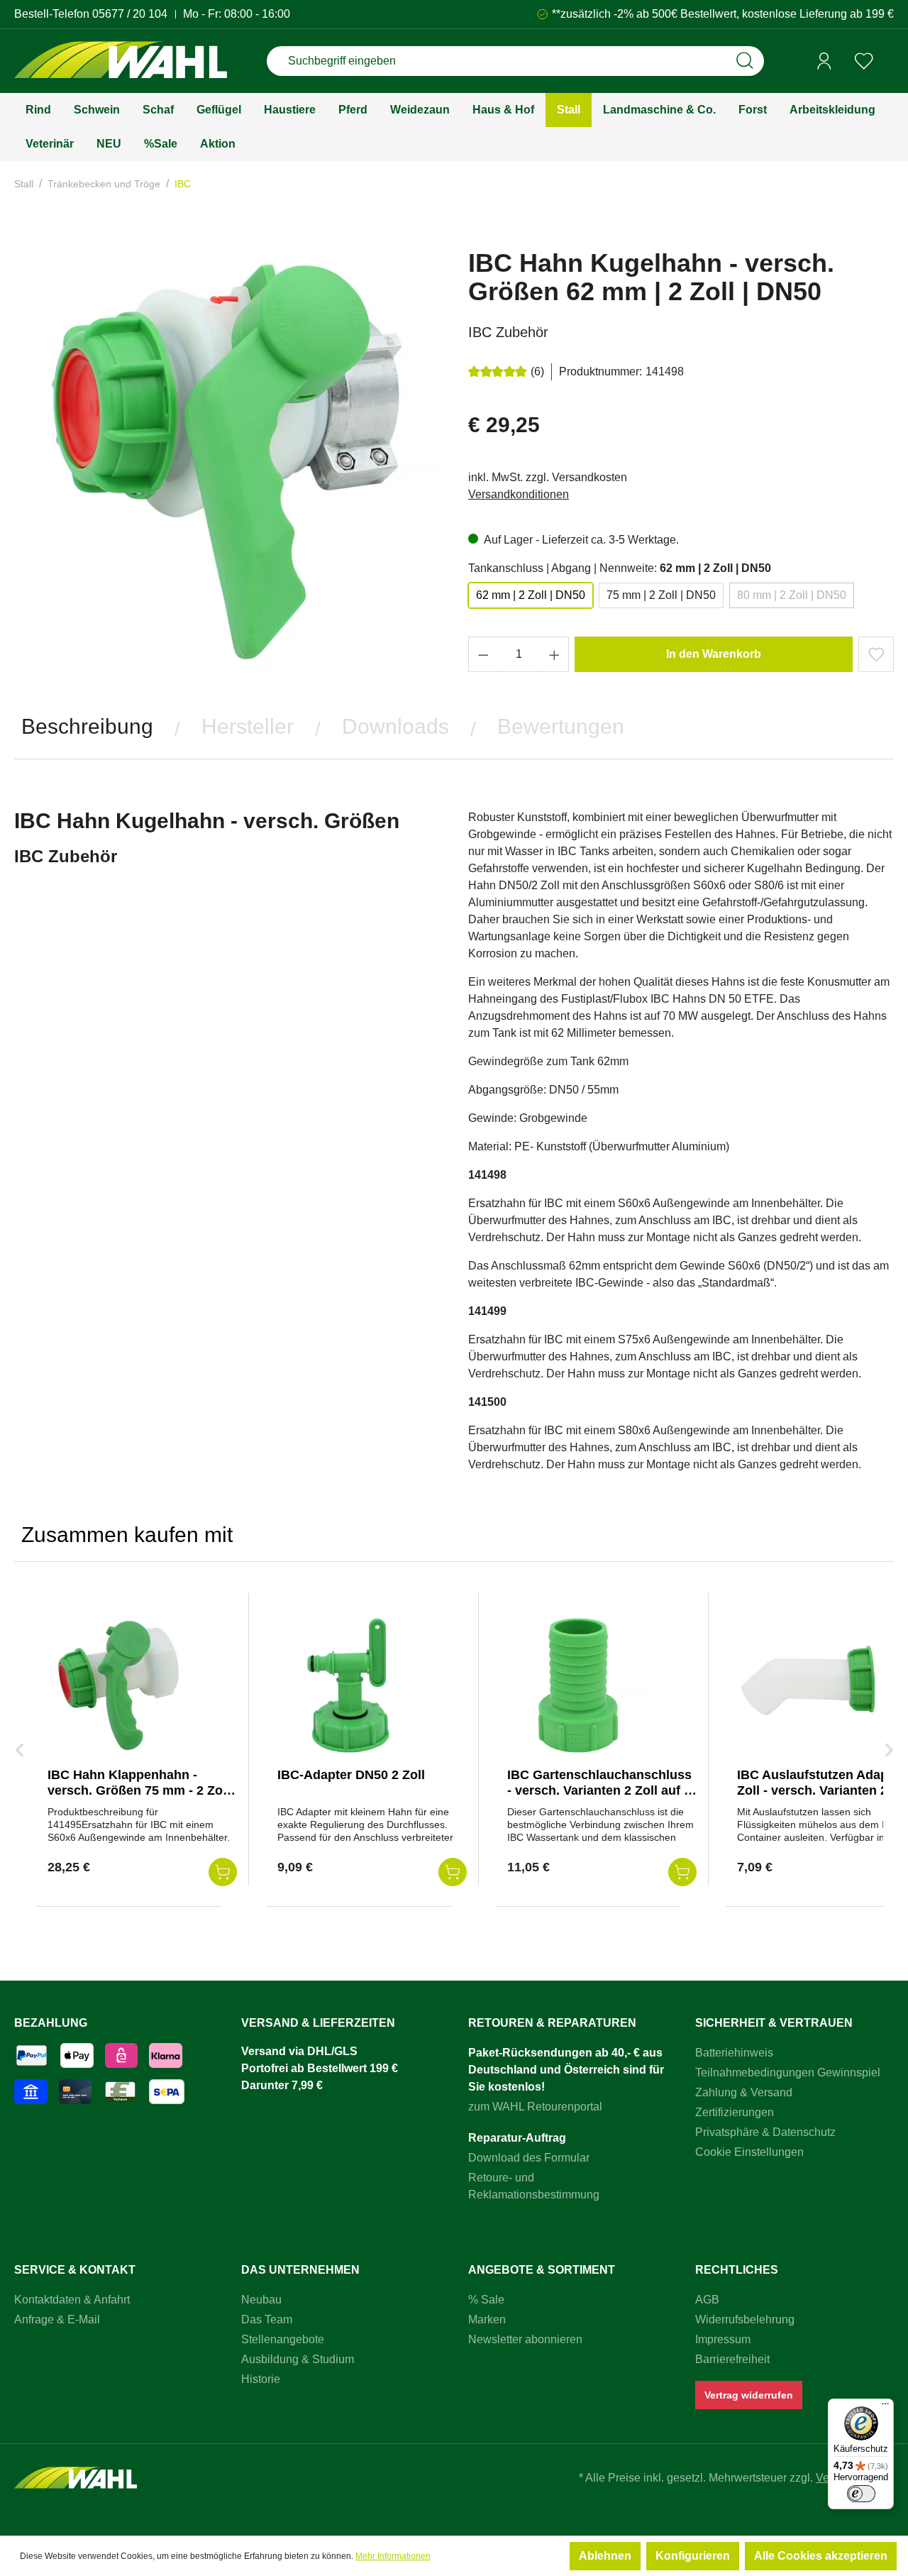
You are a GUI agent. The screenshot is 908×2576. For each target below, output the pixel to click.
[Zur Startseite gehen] (121, 61)
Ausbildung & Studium (298, 2359)
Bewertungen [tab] (561, 726)
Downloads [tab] (395, 726)
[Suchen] (745, 61)
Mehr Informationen (393, 2556)
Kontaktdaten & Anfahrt (72, 2300)
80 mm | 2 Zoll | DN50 (792, 595)
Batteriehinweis (734, 2053)
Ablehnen (605, 2556)
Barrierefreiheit (732, 2359)
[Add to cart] (223, 1872)
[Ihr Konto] (824, 61)
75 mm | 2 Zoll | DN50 (661, 595)
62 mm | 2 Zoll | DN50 (531, 595)
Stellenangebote (283, 2339)
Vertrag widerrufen (749, 2395)
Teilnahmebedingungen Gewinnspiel (788, 2073)
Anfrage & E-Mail (57, 2319)
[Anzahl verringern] (483, 654)
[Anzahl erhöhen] (555, 654)
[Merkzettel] (864, 61)
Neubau (261, 2300)
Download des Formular (529, 2158)
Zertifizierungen (735, 2112)
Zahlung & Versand (744, 2092)
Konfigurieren (693, 2556)
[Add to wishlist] (876, 654)
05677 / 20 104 (130, 14)
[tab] (87, 727)
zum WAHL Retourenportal (535, 2107)
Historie (261, 2379)
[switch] (861, 2494)
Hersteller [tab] (248, 726)
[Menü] (885, 2407)
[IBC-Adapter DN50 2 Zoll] (348, 1685)
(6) (537, 371)
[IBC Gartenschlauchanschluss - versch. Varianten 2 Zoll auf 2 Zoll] (578, 1685)
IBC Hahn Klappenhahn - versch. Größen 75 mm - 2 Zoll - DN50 (139, 1790)
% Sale (486, 2300)
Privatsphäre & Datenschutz (765, 2132)
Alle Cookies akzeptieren (821, 2556)
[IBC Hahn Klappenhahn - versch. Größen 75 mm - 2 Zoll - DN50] (118, 1685)
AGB (707, 2300)
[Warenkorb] (889, 62)
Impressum (723, 2339)
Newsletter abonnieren (525, 2339)
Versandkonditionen (519, 494)
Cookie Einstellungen (749, 2152)
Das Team (267, 2319)
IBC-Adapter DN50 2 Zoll (351, 1775)
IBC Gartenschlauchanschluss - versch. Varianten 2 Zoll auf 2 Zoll (599, 1790)
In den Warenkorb (714, 654)
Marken (487, 2319)
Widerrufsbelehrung (745, 2319)
